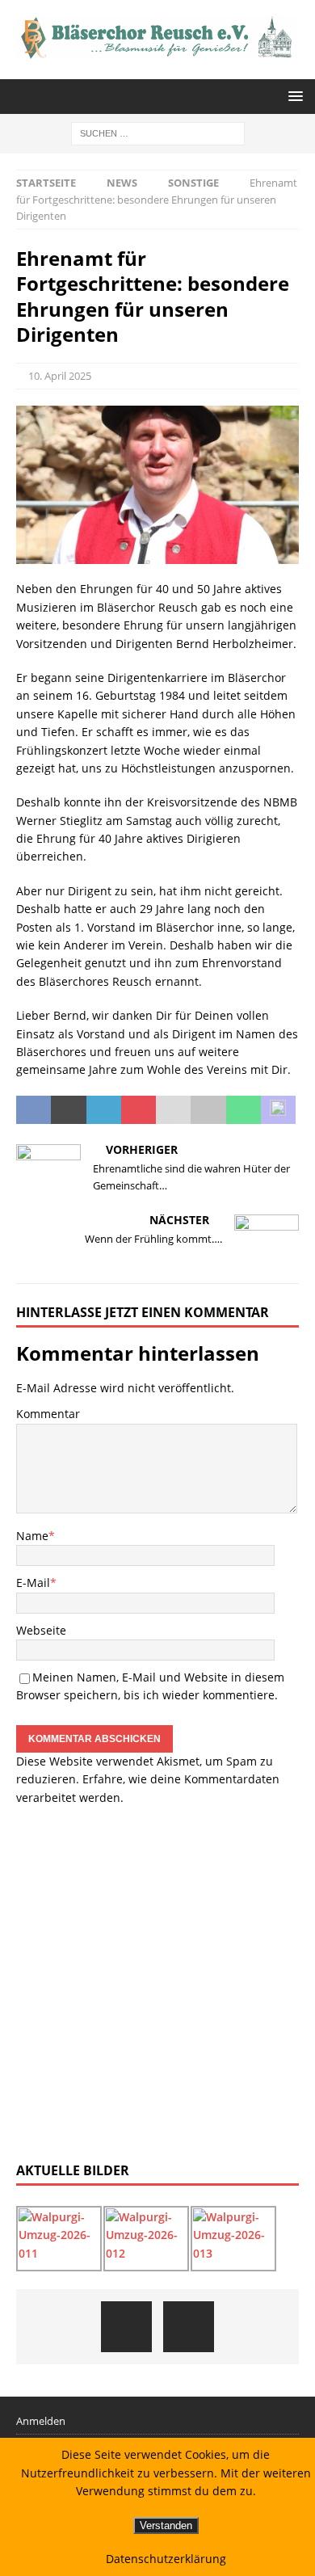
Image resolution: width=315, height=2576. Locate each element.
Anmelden (41, 2421)
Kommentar (48, 1414)
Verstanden (166, 2525)
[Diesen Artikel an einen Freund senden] (173, 1110)
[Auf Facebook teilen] (34, 1110)
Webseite (41, 1630)
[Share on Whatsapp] (244, 1110)
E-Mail (33, 1583)
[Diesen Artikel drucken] (208, 1110)
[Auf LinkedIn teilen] (104, 1110)
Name (32, 1536)
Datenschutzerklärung (166, 2559)
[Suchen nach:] (158, 132)
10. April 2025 (60, 376)
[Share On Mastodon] (278, 1110)
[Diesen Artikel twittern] (68, 1110)
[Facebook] (126, 2327)
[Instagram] (189, 2327)
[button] (293, 96)
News (122, 183)
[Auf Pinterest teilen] (139, 1110)
